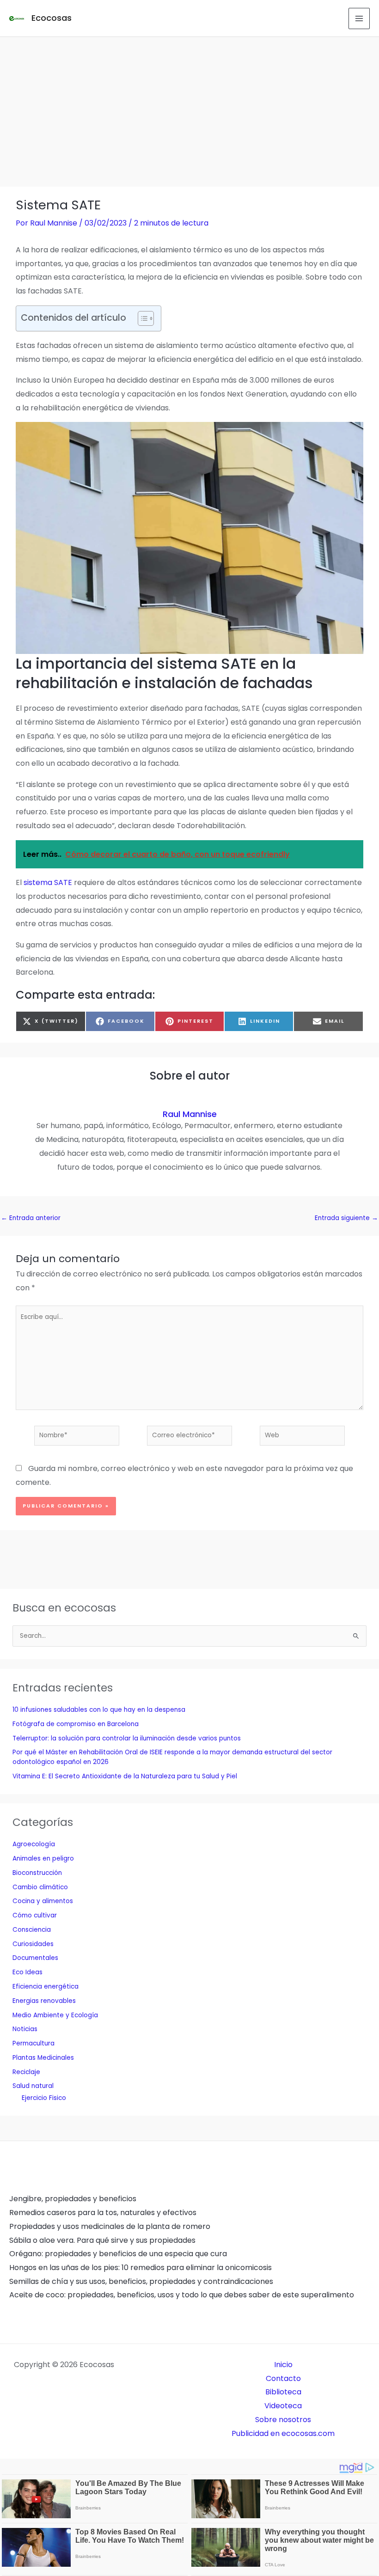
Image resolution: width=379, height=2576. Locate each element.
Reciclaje (26, 2072)
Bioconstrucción (37, 1873)
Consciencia (32, 1930)
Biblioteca (283, 2392)
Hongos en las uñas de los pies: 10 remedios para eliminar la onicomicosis (141, 2268)
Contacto (283, 2378)
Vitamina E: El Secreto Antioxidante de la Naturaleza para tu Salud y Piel (125, 1776)
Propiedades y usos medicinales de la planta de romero (110, 2226)
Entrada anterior (31, 1218)
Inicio (283, 2365)
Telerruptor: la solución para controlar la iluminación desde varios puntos (127, 1738)
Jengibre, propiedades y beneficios (73, 2199)
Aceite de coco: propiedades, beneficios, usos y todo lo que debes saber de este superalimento (182, 2295)
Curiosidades (33, 1944)
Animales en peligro (43, 1859)
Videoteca (283, 2406)
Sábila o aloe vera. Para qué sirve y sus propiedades (102, 2240)
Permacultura (34, 2043)
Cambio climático (40, 1887)
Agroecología (34, 1844)
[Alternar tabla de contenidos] (141, 318)
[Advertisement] (189, 106)
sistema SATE (48, 882)
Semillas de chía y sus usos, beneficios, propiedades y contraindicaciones (141, 2281)
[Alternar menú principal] (359, 18)
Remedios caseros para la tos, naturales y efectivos (103, 2213)
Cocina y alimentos (43, 1901)
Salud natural (33, 2086)
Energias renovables (44, 2001)
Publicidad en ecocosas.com (283, 2433)
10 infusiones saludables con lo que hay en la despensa (99, 1710)
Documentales (35, 1958)
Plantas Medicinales (43, 2058)
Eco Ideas (28, 1972)
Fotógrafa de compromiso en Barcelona (76, 1724)
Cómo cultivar (35, 1915)
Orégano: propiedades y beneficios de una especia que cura (118, 2254)
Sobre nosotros (283, 2420)
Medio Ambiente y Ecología (55, 2015)
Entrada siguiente (346, 1218)
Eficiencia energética (46, 1987)
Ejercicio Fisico (44, 2098)
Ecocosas (52, 18)
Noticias (25, 2029)
